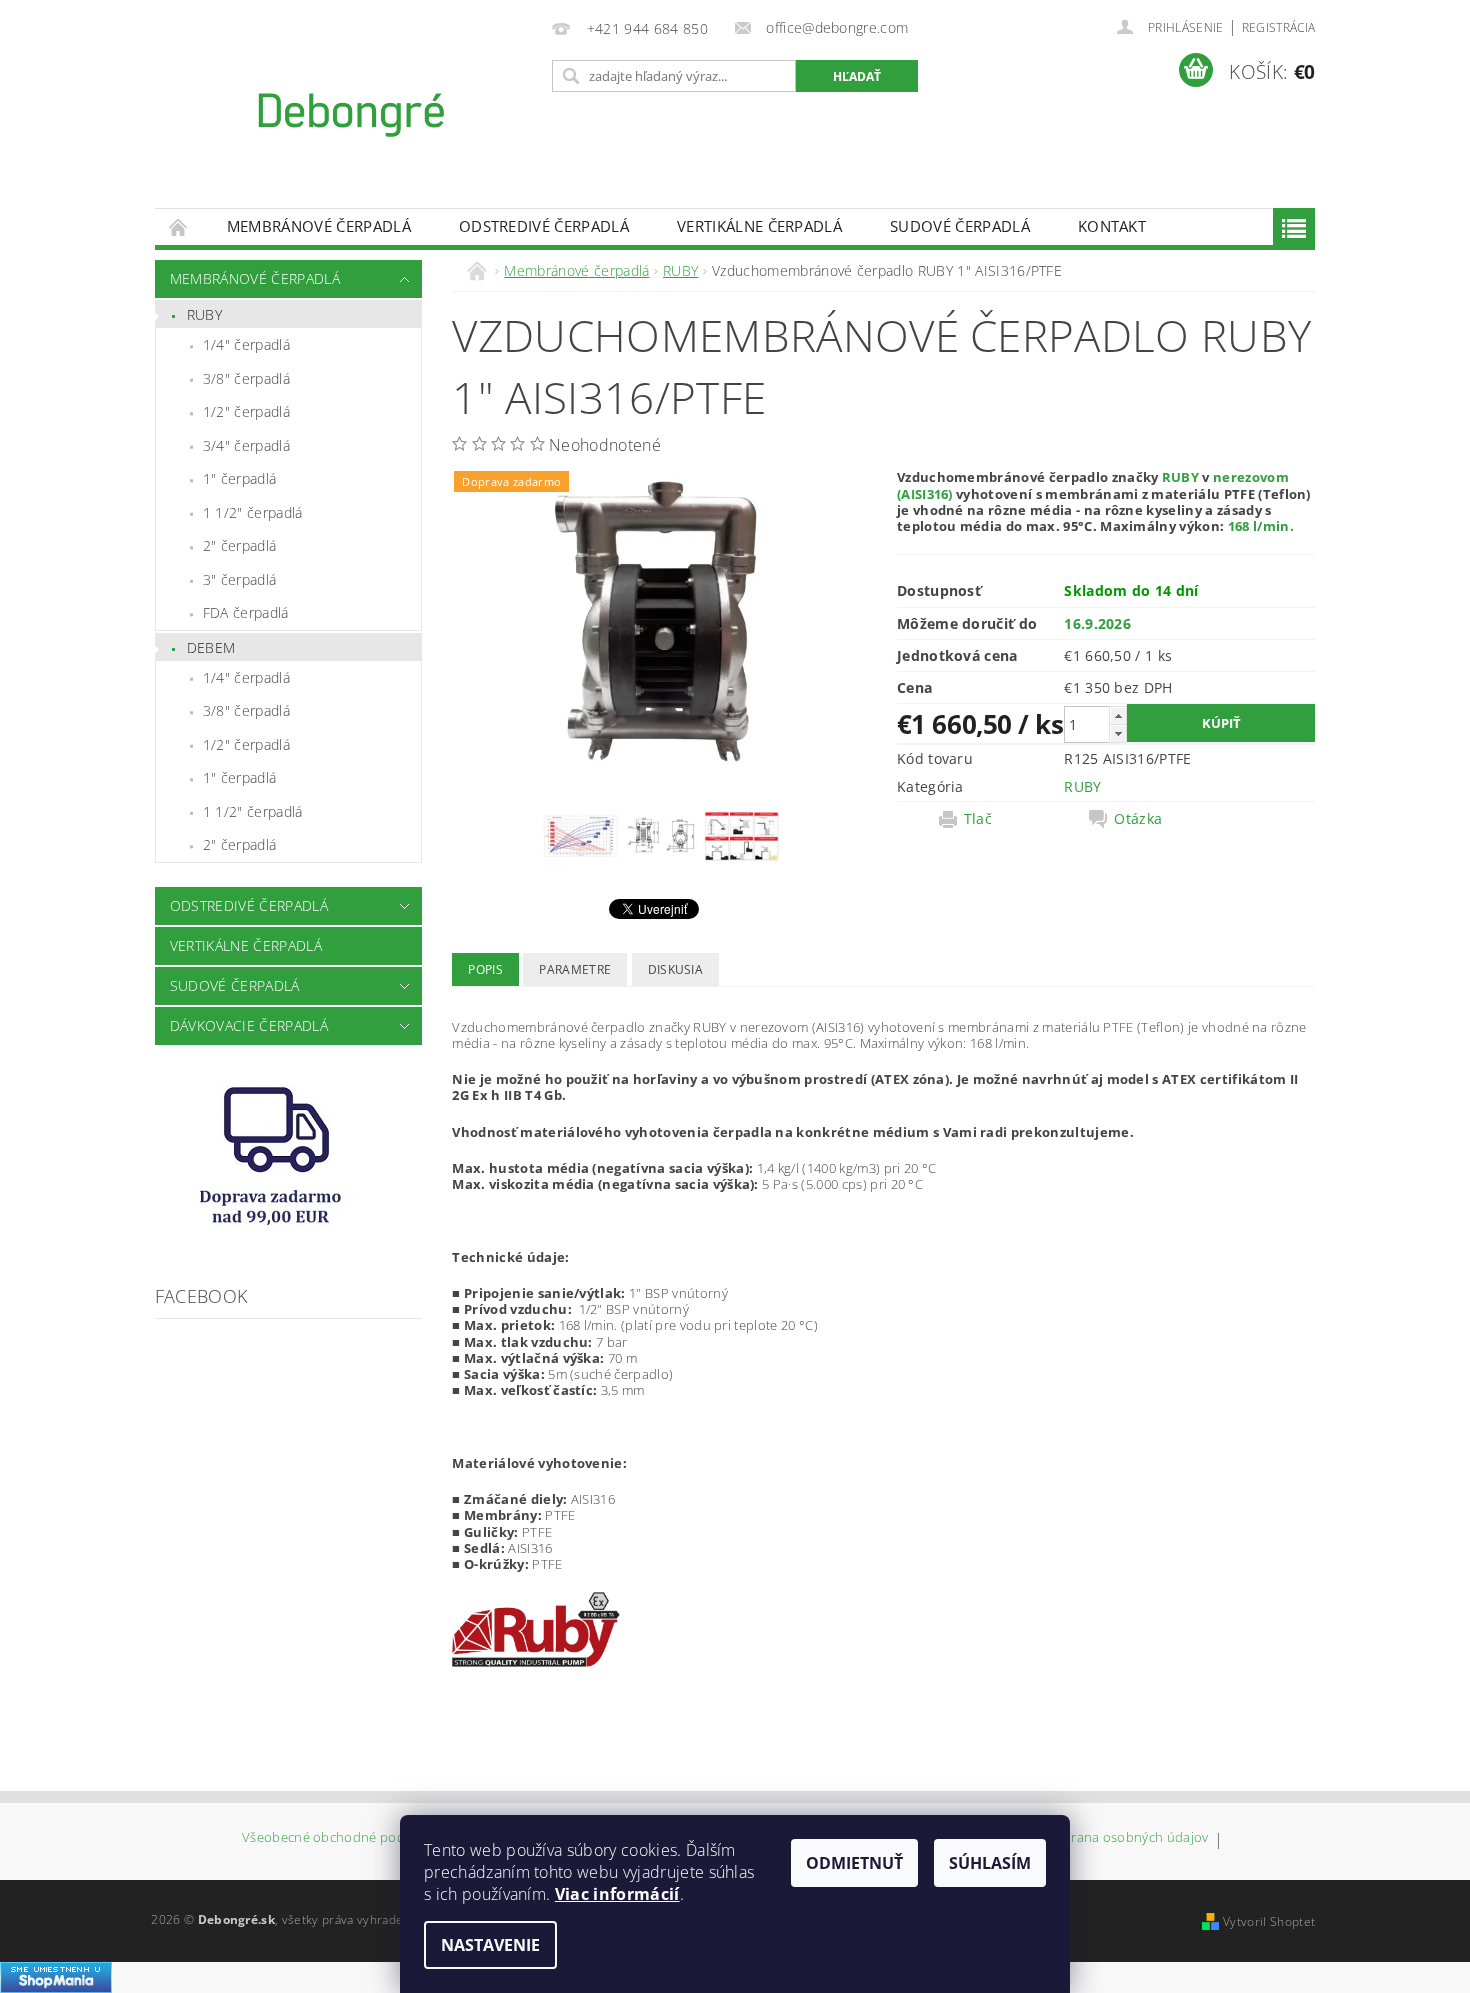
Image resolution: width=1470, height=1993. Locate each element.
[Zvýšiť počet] (1118, 715)
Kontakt (1112, 226)
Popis (485, 969)
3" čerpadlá (240, 579)
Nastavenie (490, 1945)
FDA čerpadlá (246, 612)
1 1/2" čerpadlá (253, 512)
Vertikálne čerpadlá (759, 226)
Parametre (575, 969)
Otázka (1138, 819)
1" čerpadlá (240, 478)
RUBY (204, 314)
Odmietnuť (854, 1863)
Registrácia (1279, 27)
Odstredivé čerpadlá (544, 226)
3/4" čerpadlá (246, 445)
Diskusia (676, 969)
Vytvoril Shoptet (1269, 1921)
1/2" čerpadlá (246, 411)
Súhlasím (990, 1863)
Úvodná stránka (179, 226)
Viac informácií (617, 1894)
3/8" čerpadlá (246, 378)
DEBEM (211, 647)
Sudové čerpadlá (960, 226)
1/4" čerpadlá (246, 344)
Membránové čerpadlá (319, 226)
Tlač (978, 819)
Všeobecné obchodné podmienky (345, 1838)
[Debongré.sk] (350, 114)
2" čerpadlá (240, 545)
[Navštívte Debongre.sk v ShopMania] (56, 1976)
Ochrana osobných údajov (1127, 1838)
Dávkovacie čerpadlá (249, 1025)
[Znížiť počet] (1118, 733)
